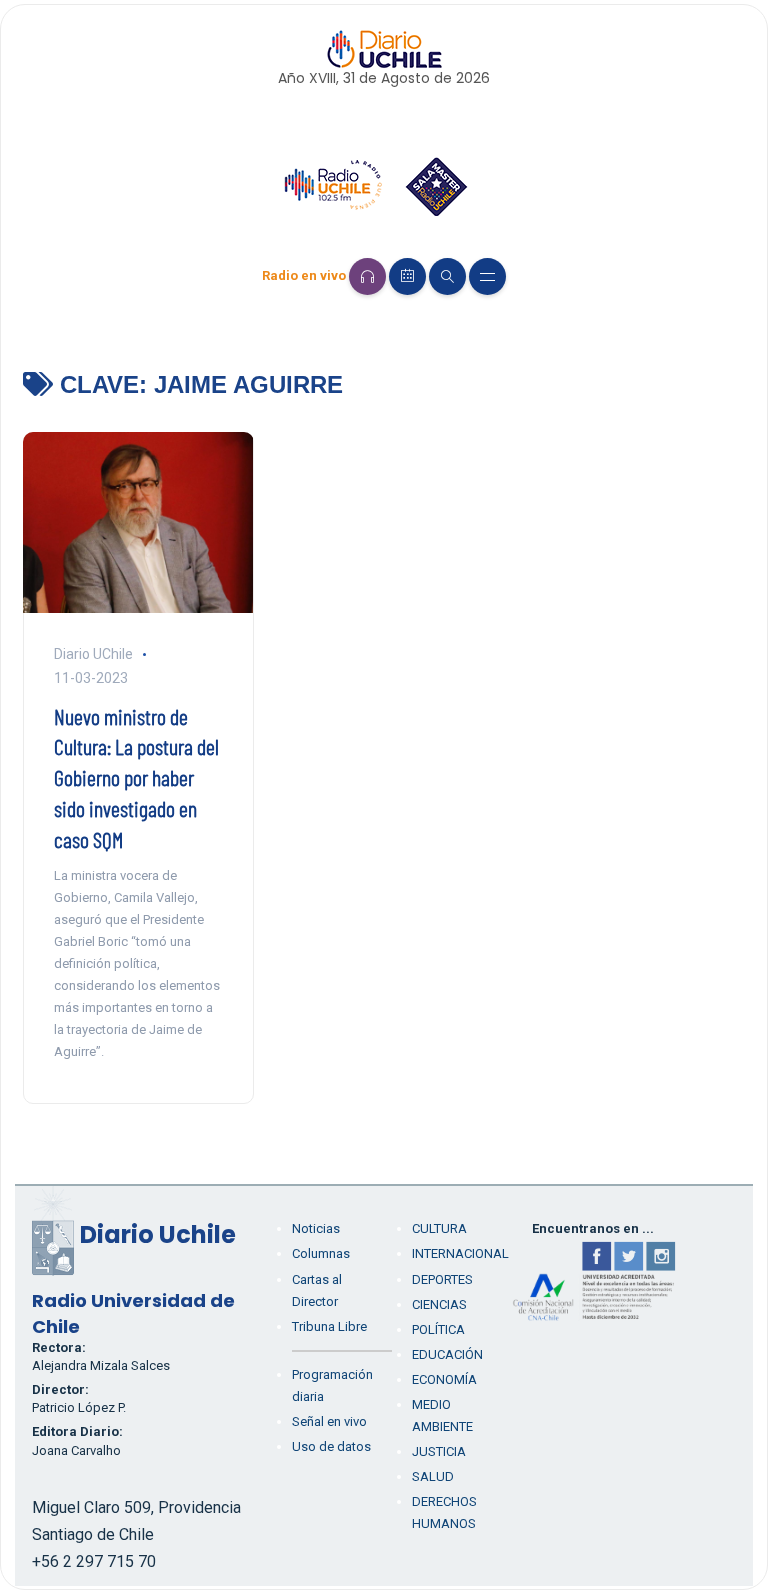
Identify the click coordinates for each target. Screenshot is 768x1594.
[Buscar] (447, 276)
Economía (444, 1379)
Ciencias (439, 1304)
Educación (447, 1354)
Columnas (321, 1253)
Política (438, 1329)
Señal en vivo (329, 1421)
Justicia (439, 1451)
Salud (433, 1476)
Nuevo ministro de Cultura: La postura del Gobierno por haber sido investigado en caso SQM (136, 777)
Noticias (316, 1228)
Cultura (439, 1228)
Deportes (442, 1279)
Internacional (460, 1253)
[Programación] (407, 276)
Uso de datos (331, 1446)
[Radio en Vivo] (367, 276)
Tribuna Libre (329, 1326)
